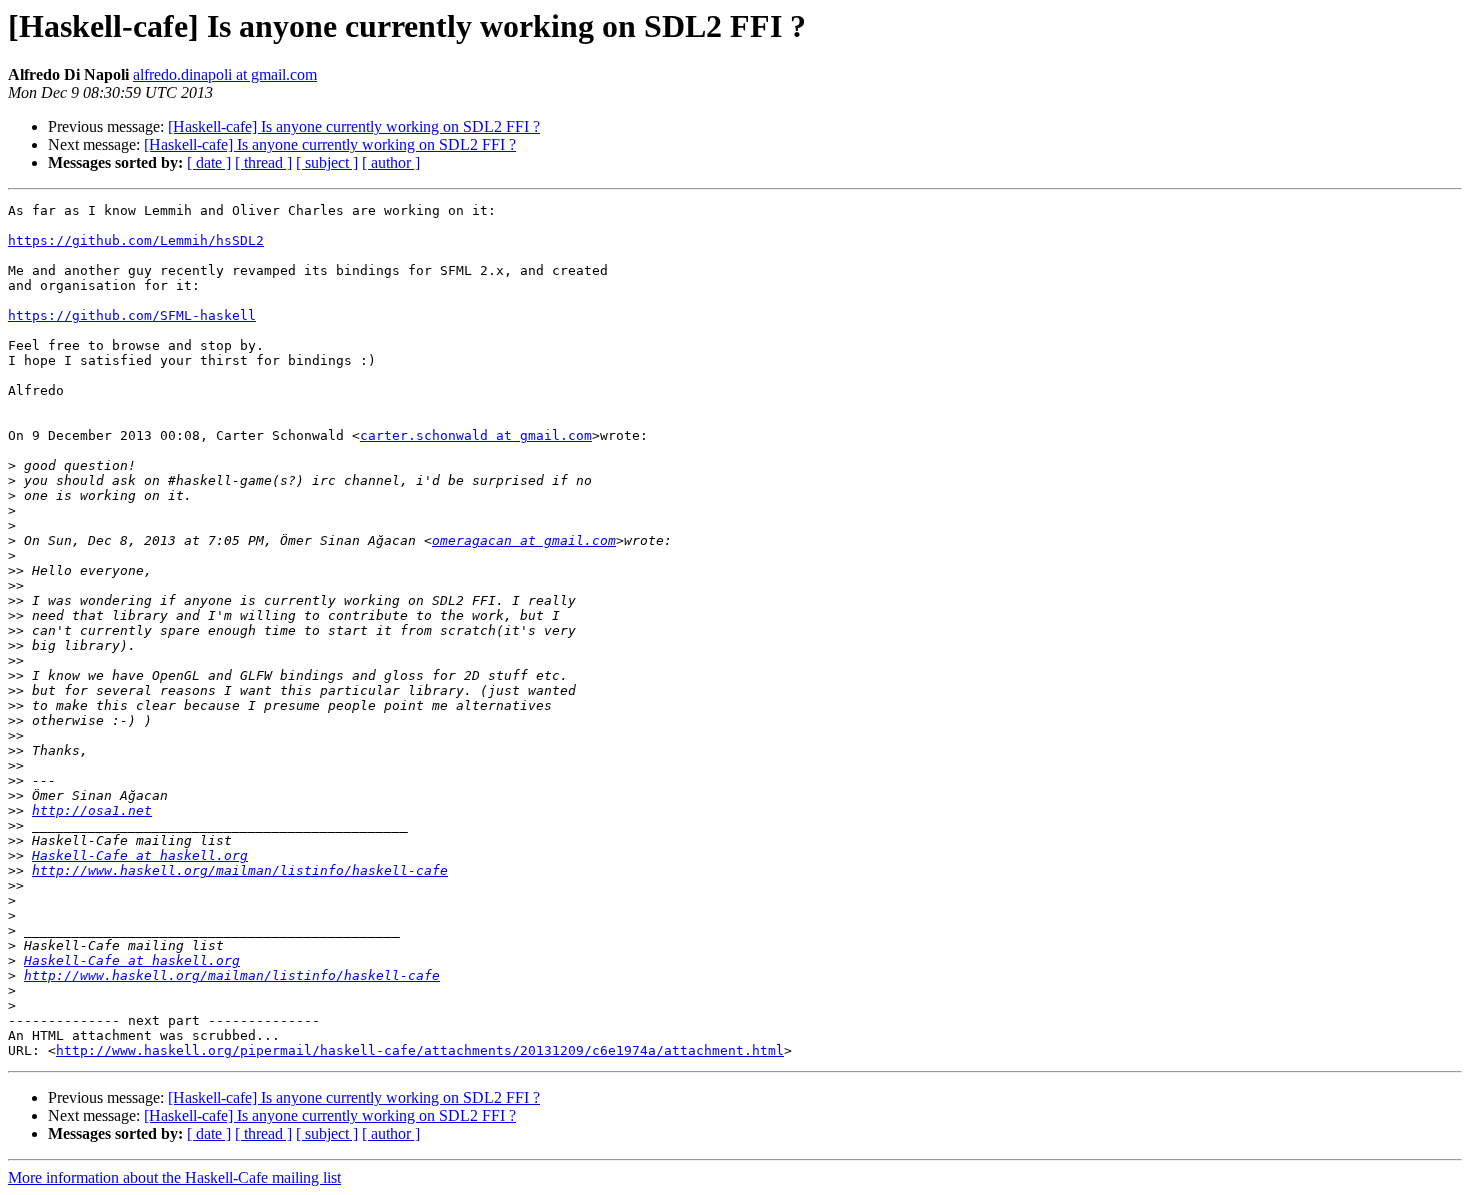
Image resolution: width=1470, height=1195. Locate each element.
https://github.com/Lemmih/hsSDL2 (136, 240)
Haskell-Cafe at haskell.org (140, 855)
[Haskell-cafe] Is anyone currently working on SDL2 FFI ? (354, 126)
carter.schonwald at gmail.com (476, 435)
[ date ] (209, 162)
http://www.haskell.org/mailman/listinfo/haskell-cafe (240, 870)
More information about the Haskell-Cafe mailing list (174, 1177)
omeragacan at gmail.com (524, 540)
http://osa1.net (92, 810)
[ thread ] (263, 162)
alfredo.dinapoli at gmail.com (225, 74)
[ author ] (391, 162)
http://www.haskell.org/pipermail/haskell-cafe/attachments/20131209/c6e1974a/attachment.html (420, 1050)
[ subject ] (327, 162)
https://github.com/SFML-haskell (132, 315)
